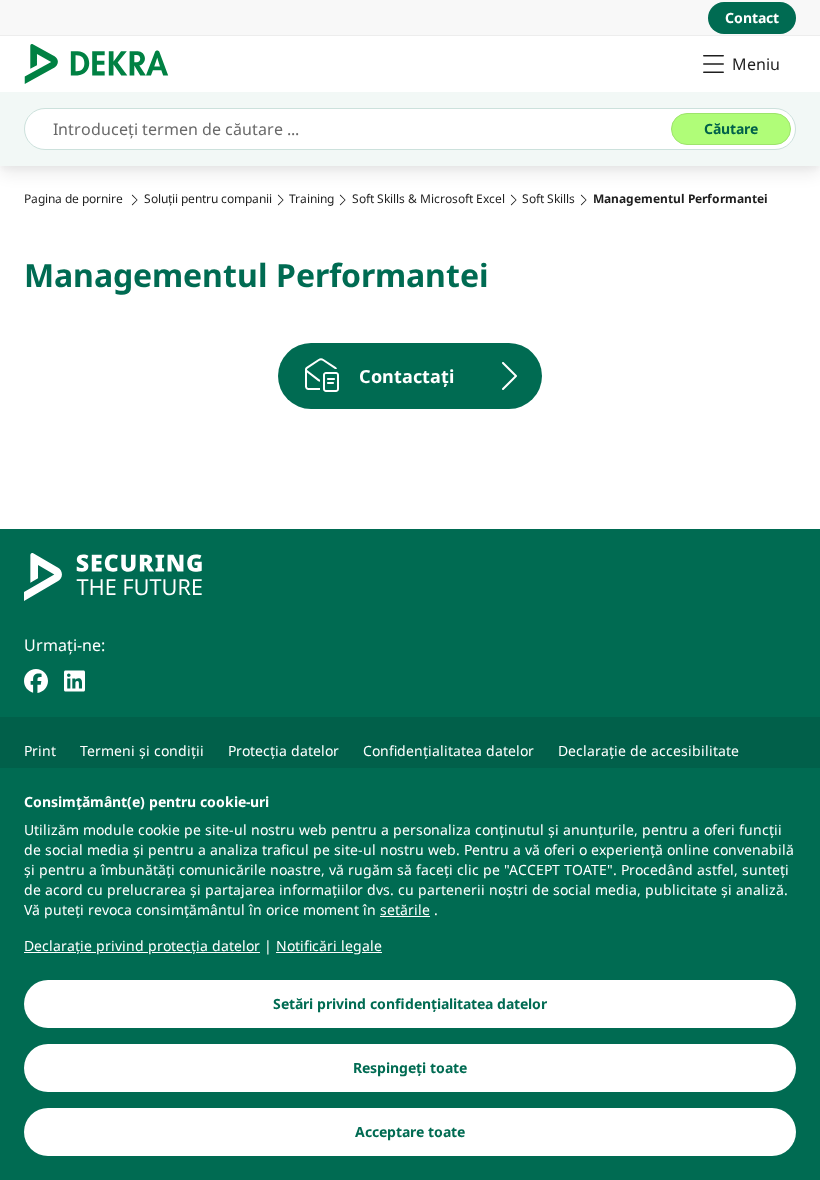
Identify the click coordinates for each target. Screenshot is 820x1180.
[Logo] (104, 64)
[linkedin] (74, 679)
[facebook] (36, 679)
